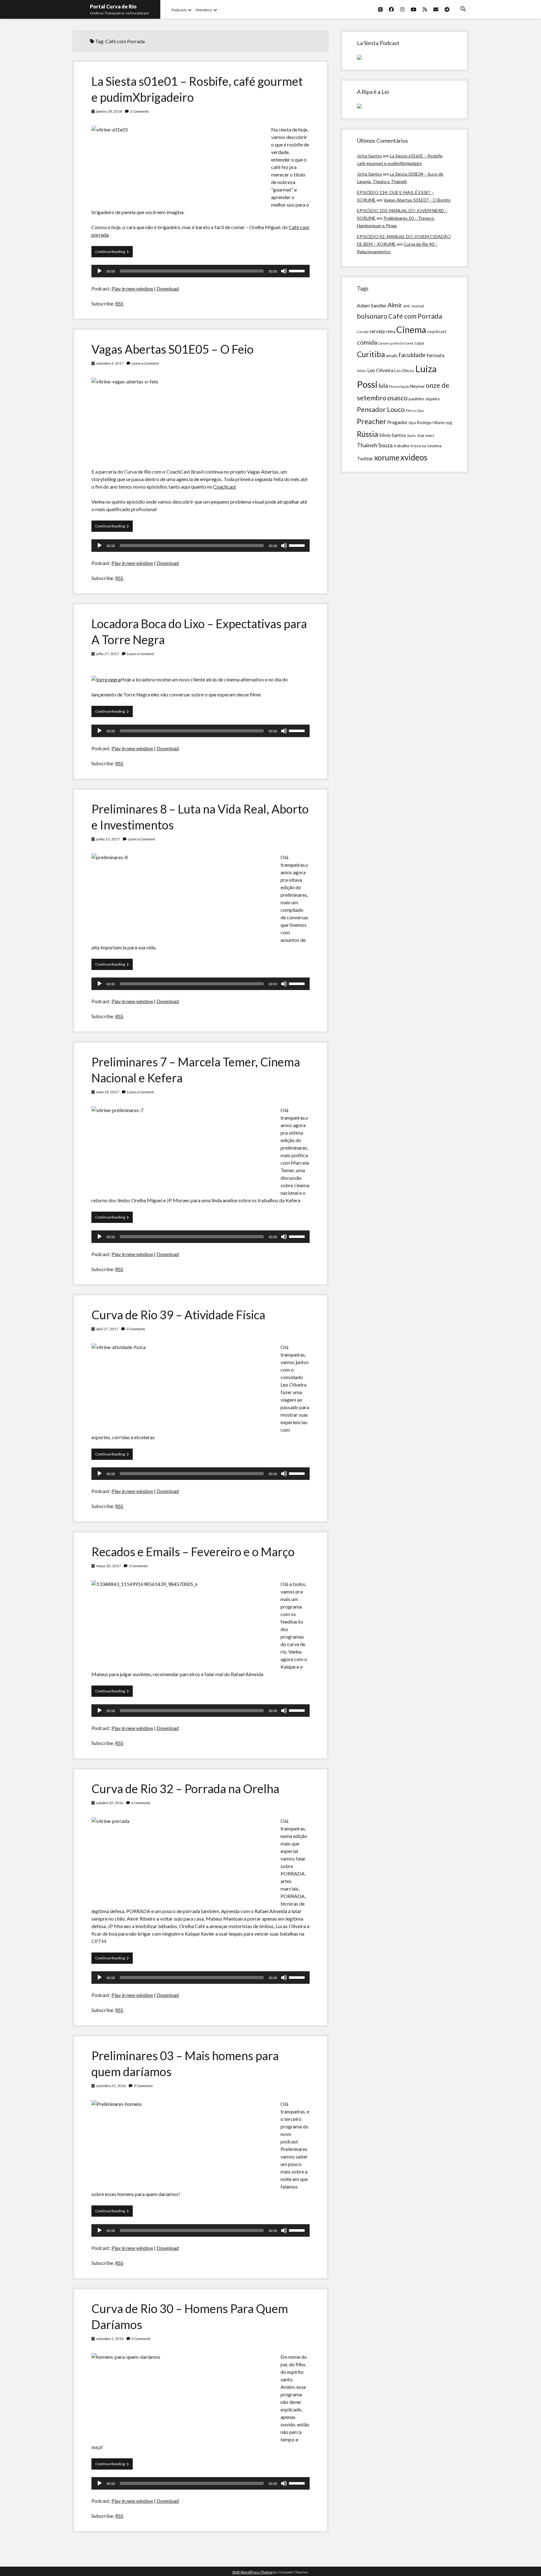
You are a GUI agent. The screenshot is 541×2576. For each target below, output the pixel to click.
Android (418, 306)
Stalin (412, 436)
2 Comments (139, 111)
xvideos (414, 457)
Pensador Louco (381, 409)
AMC (407, 306)
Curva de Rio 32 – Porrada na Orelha (185, 1788)
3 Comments (136, 1329)
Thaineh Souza (375, 445)
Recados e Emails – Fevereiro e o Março (193, 1552)
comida (367, 342)
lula (383, 385)
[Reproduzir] (100, 271)
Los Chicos (404, 371)
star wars (426, 435)
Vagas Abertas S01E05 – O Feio (173, 349)
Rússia (368, 434)
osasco (397, 398)
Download (168, 288)
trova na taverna (426, 446)
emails (392, 356)
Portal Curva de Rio (113, 6)
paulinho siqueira (424, 399)
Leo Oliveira (380, 370)
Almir (395, 305)
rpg (449, 423)
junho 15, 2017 (108, 839)
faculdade (412, 355)
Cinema (411, 330)
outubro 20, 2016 (110, 1803)
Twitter (365, 459)
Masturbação (399, 386)
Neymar (417, 386)
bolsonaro (372, 316)
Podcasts (179, 10)
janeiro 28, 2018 (109, 111)
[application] (200, 271)
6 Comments (141, 1803)
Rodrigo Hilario (431, 423)
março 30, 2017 (108, 1566)
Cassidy (363, 332)
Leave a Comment (145, 363)
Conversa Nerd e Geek (396, 343)
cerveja (377, 331)
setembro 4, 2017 (110, 363)
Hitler (362, 371)
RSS (119, 303)
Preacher (372, 421)
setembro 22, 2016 (111, 2086)
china (391, 331)
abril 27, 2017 (107, 1329)
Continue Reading (114, 253)
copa (419, 343)
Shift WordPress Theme (252, 2572)
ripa (412, 423)
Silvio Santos (393, 435)
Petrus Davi (415, 411)
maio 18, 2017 (108, 1092)
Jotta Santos (369, 156)
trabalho (402, 446)
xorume (387, 457)
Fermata (435, 355)
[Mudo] (284, 271)
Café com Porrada (415, 316)
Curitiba (371, 354)
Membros (204, 10)
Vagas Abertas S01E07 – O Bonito (417, 200)
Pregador (397, 422)
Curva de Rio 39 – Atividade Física (178, 1315)
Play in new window (132, 288)
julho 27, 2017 (108, 654)
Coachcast (225, 487)
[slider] (298, 270)
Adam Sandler (372, 305)
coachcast (437, 331)
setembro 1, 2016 (110, 2339)
